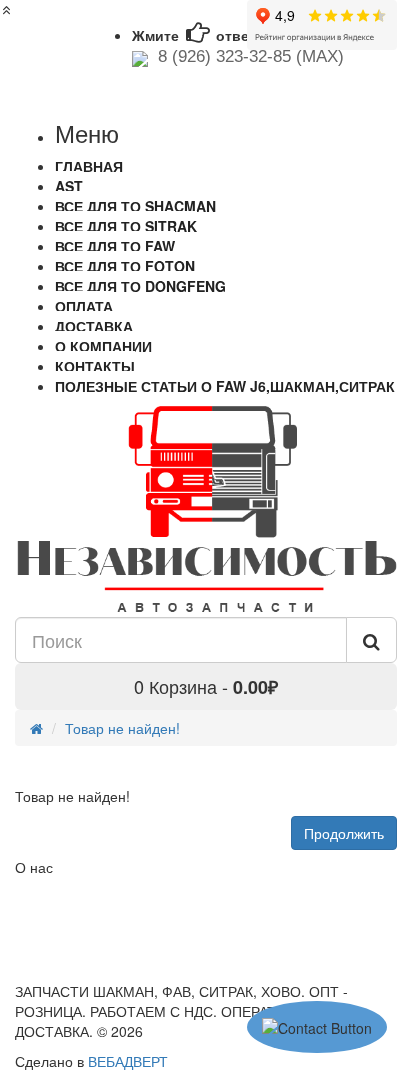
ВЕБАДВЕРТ (128, 1061)
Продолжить (344, 833)
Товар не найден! (122, 728)
